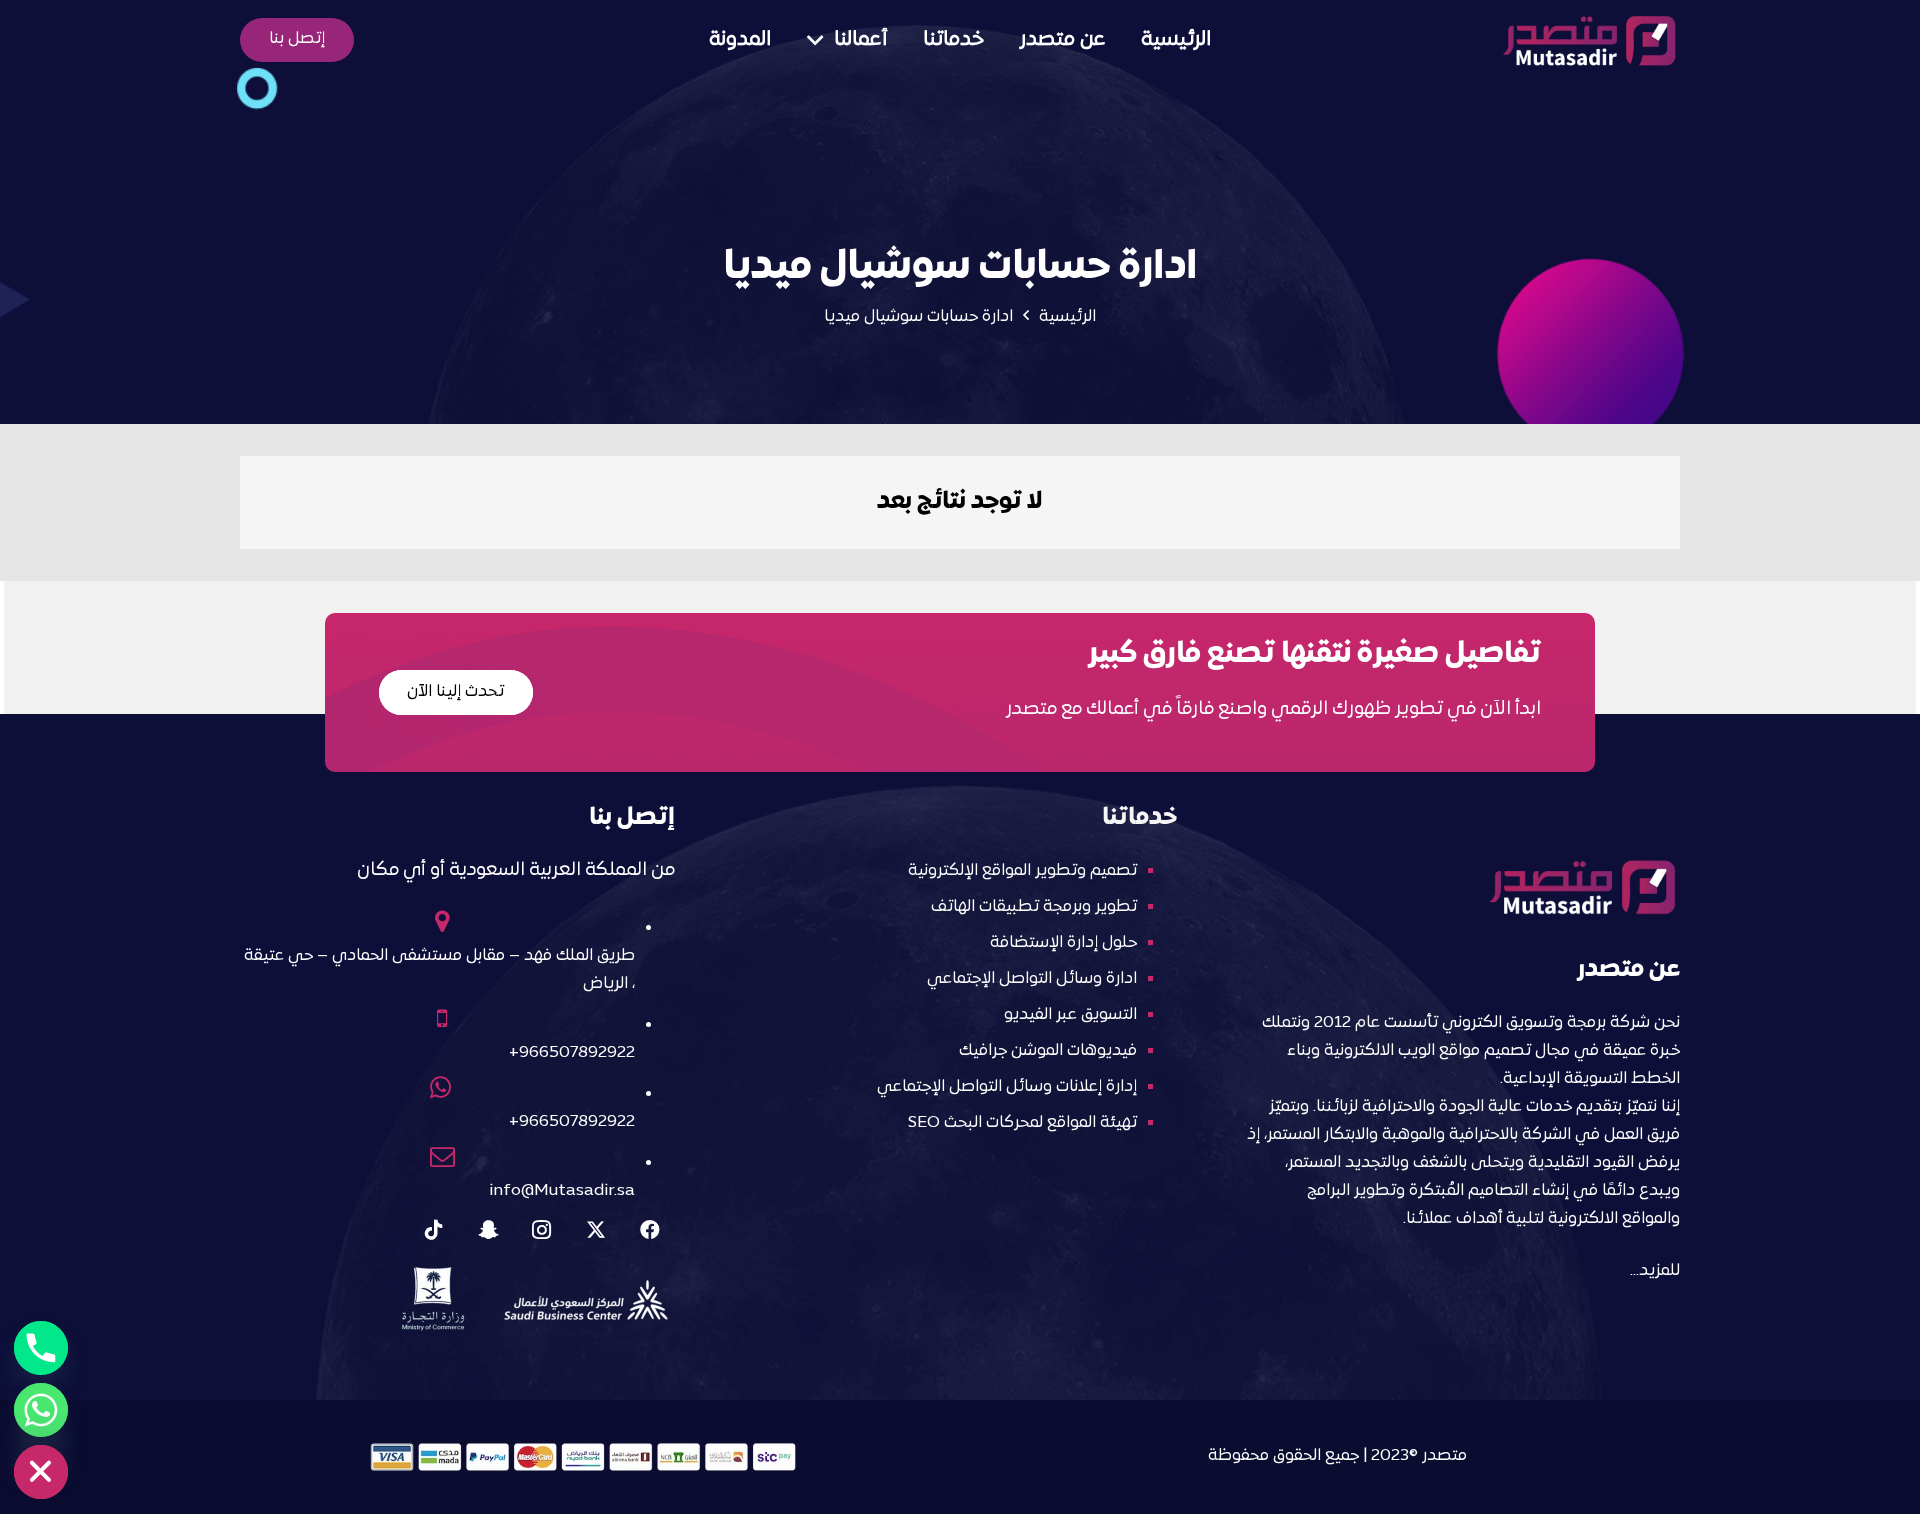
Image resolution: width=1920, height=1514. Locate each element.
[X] (596, 1230)
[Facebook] (650, 1230)
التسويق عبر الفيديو (1070, 1015)
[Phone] (41, 1348)
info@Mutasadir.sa (562, 1191)
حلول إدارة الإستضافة (1063, 943)
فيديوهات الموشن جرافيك (1048, 1051)
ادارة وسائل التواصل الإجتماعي (1032, 979)
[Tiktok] (434, 1230)
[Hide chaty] (41, 1472)
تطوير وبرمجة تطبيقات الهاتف (1034, 907)
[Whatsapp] (41, 1410)
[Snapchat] (488, 1230)
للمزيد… (1655, 1271)
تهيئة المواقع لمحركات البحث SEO (1022, 1123)
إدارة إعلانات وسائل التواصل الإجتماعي (1007, 1087)
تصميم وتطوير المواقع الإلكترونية (1022, 871)
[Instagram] (542, 1230)
